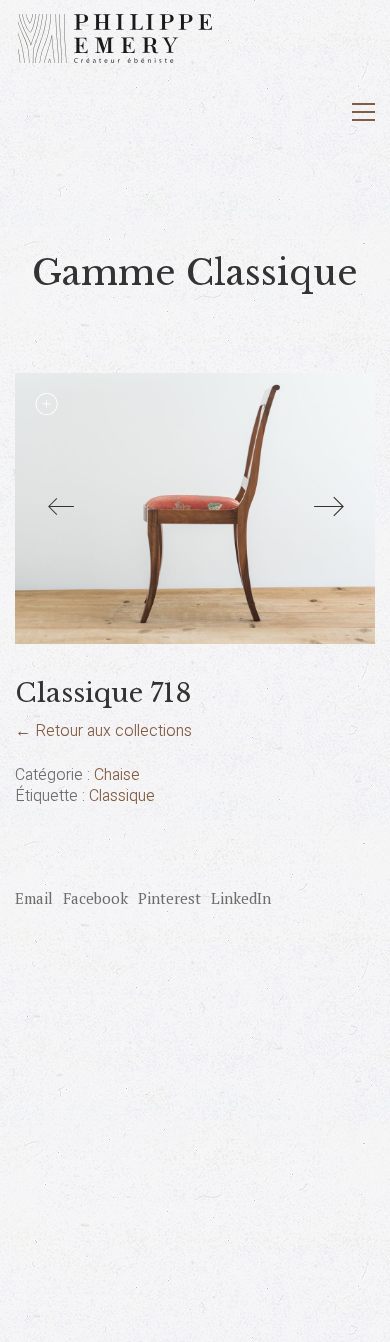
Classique (122, 796)
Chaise (117, 775)
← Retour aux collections (103, 731)
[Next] (329, 508)
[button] (363, 112)
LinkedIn (241, 898)
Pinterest (169, 898)
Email (34, 898)
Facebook (95, 898)
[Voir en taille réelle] (46, 404)
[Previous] (61, 508)
